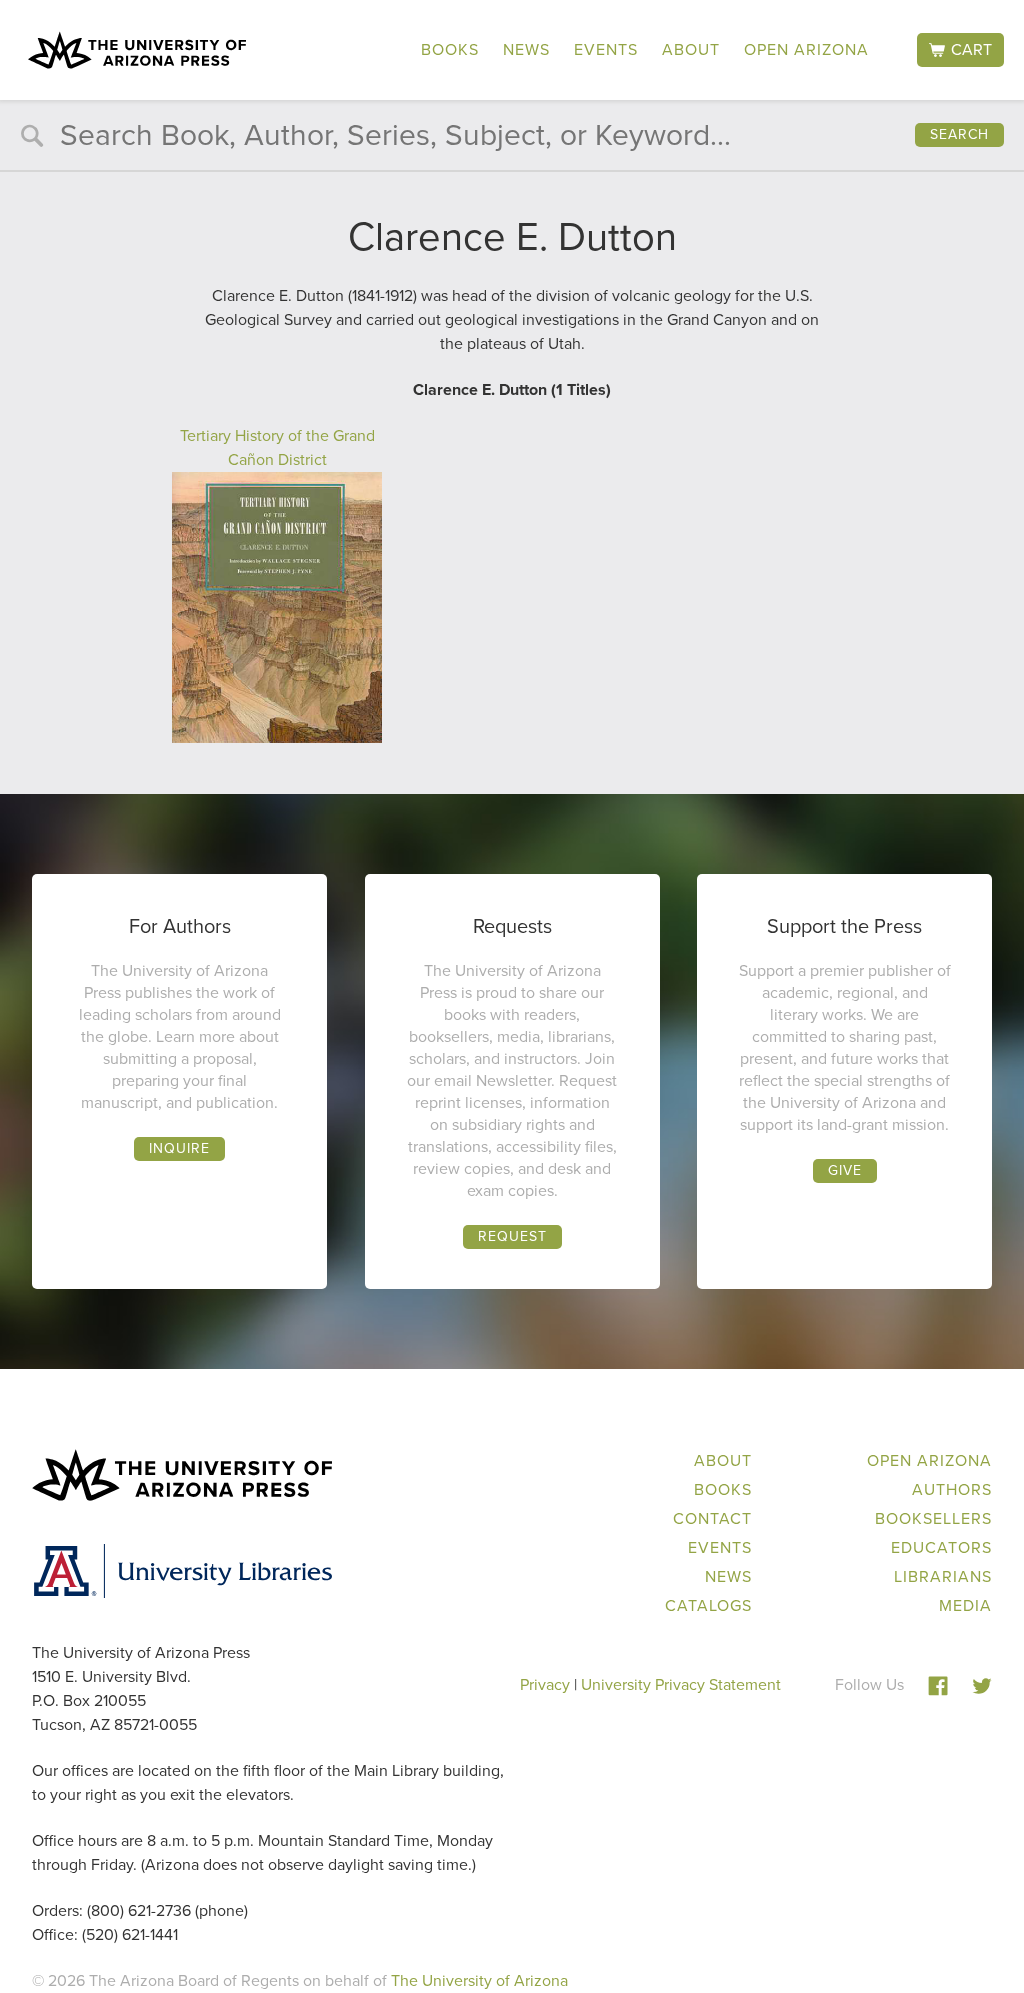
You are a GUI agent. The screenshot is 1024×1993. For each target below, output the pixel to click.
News (526, 49)
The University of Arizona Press (137, 50)
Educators (941, 1547)
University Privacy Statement (681, 1684)
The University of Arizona (479, 1980)
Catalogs (708, 1605)
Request (512, 1236)
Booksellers (933, 1518)
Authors (952, 1489)
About (691, 49)
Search (959, 134)
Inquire (179, 1148)
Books (450, 49)
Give (845, 1170)
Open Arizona (806, 49)
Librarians (943, 1576)
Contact (712, 1518)
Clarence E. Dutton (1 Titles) (512, 389)
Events (606, 49)
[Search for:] (512, 139)
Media (965, 1605)
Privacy (545, 1684)
